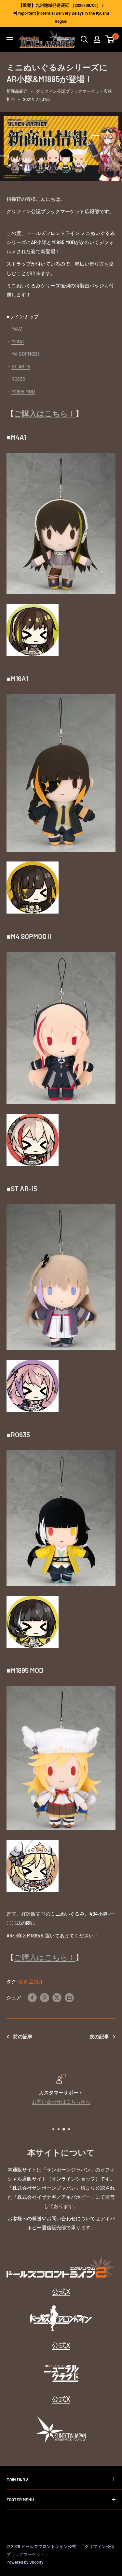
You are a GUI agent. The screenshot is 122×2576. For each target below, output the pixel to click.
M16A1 (18, 341)
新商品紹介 (17, 91)
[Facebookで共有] (32, 1997)
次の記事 (99, 2036)
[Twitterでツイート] (57, 1997)
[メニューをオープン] (10, 40)
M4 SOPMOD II (26, 354)
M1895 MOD (23, 392)
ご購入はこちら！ (45, 413)
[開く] (84, 39)
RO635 (18, 379)
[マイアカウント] (97, 39)
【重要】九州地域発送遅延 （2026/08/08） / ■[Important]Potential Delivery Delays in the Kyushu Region (61, 13)
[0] (110, 39)
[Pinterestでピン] (45, 1997)
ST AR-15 (21, 366)
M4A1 (17, 329)
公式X (61, 2291)
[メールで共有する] (69, 1997)
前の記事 (23, 2036)
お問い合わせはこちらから (61, 2101)
